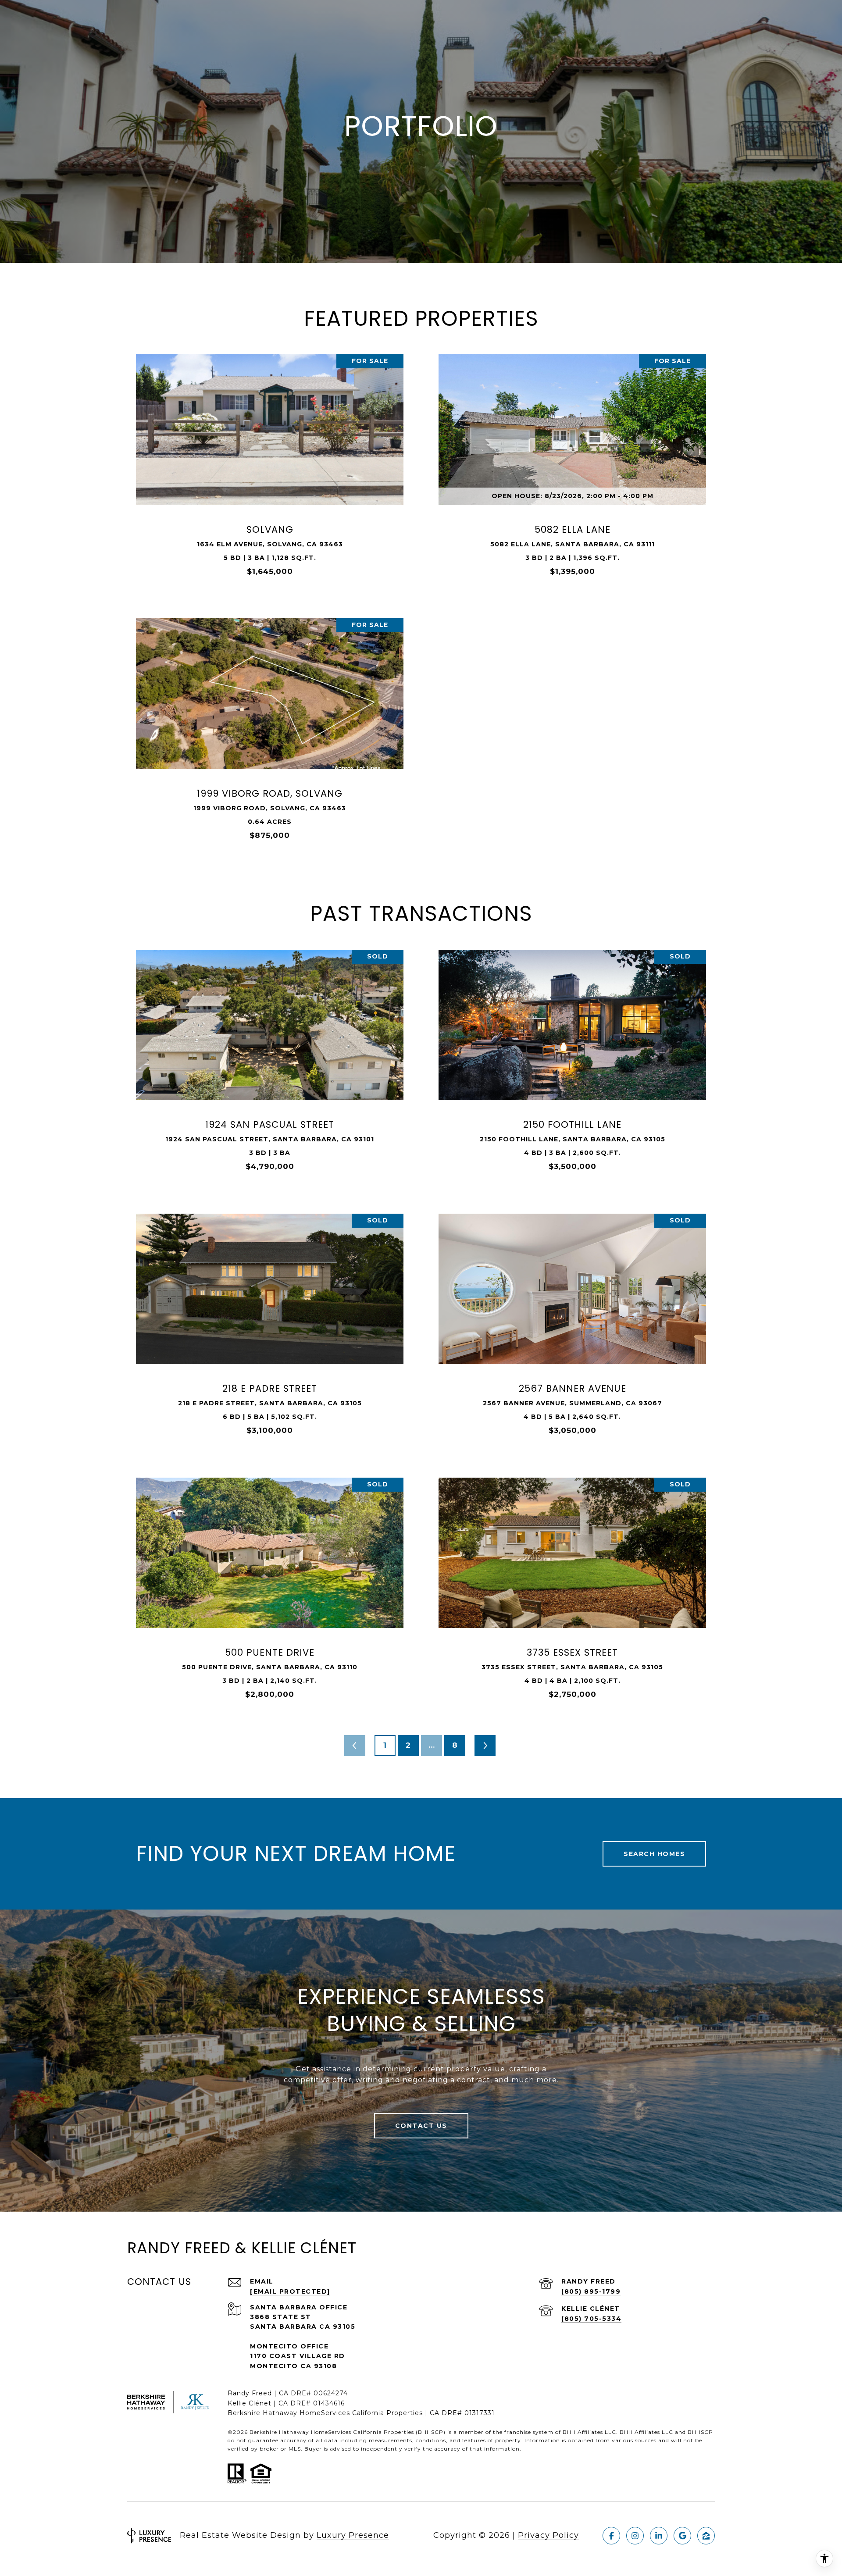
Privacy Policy (548, 2535)
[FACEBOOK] (611, 2536)
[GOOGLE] (682, 2536)
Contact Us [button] (421, 2126)
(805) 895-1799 (591, 2291)
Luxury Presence (353, 2535)
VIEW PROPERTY (270, 470)
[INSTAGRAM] (635, 2536)
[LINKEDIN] (659, 2536)
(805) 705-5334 (591, 2319)
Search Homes (654, 1854)
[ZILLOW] (706, 2536)
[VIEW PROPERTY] (270, 462)
